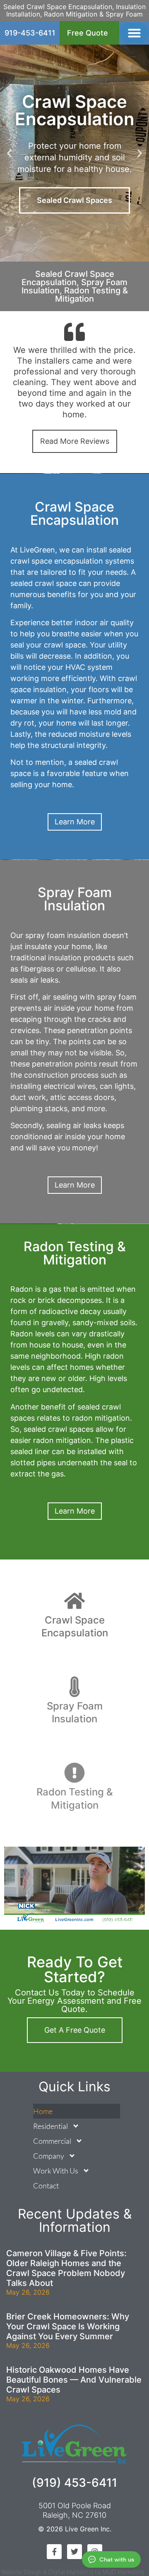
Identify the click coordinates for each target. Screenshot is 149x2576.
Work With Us (56, 2171)
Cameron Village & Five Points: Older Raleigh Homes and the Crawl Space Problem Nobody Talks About (66, 2268)
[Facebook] (54, 2552)
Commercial (52, 2141)
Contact (46, 2186)
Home (43, 2111)
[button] (134, 33)
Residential (50, 2126)
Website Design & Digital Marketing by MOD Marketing (73, 2572)
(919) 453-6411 (74, 2483)
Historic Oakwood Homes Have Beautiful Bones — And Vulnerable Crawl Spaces (74, 2380)
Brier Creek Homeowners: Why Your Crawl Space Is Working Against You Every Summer (68, 2326)
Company (49, 2156)
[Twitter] (74, 2552)
